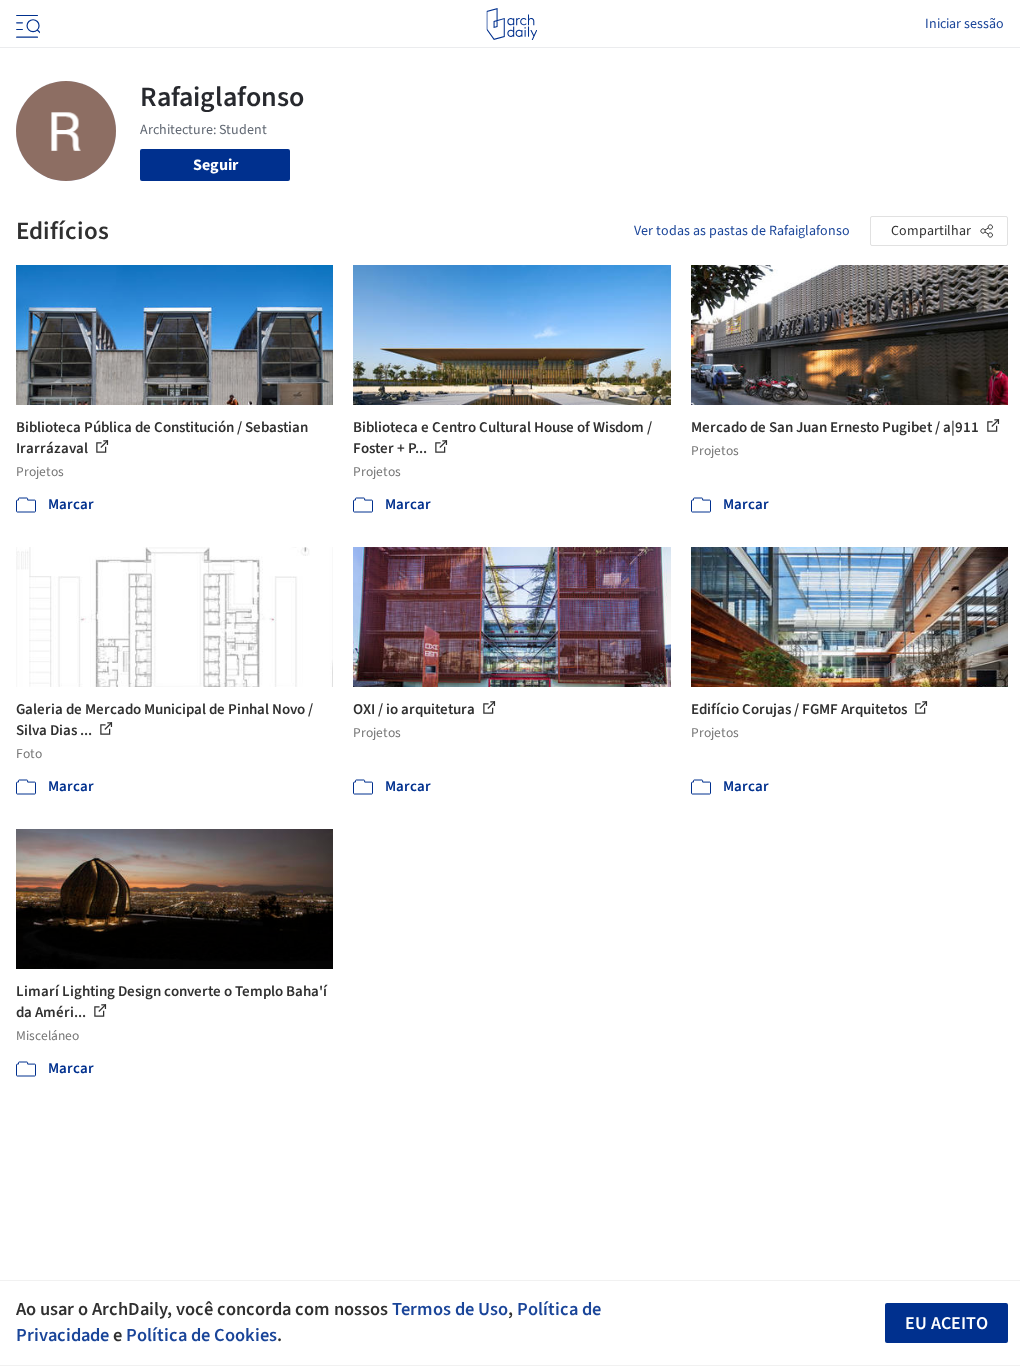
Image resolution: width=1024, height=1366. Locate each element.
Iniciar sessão (964, 24)
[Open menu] (26, 24)
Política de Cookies (201, 1335)
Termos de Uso (450, 1309)
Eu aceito (946, 1323)
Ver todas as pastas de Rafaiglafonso (742, 231)
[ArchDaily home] (511, 24)
